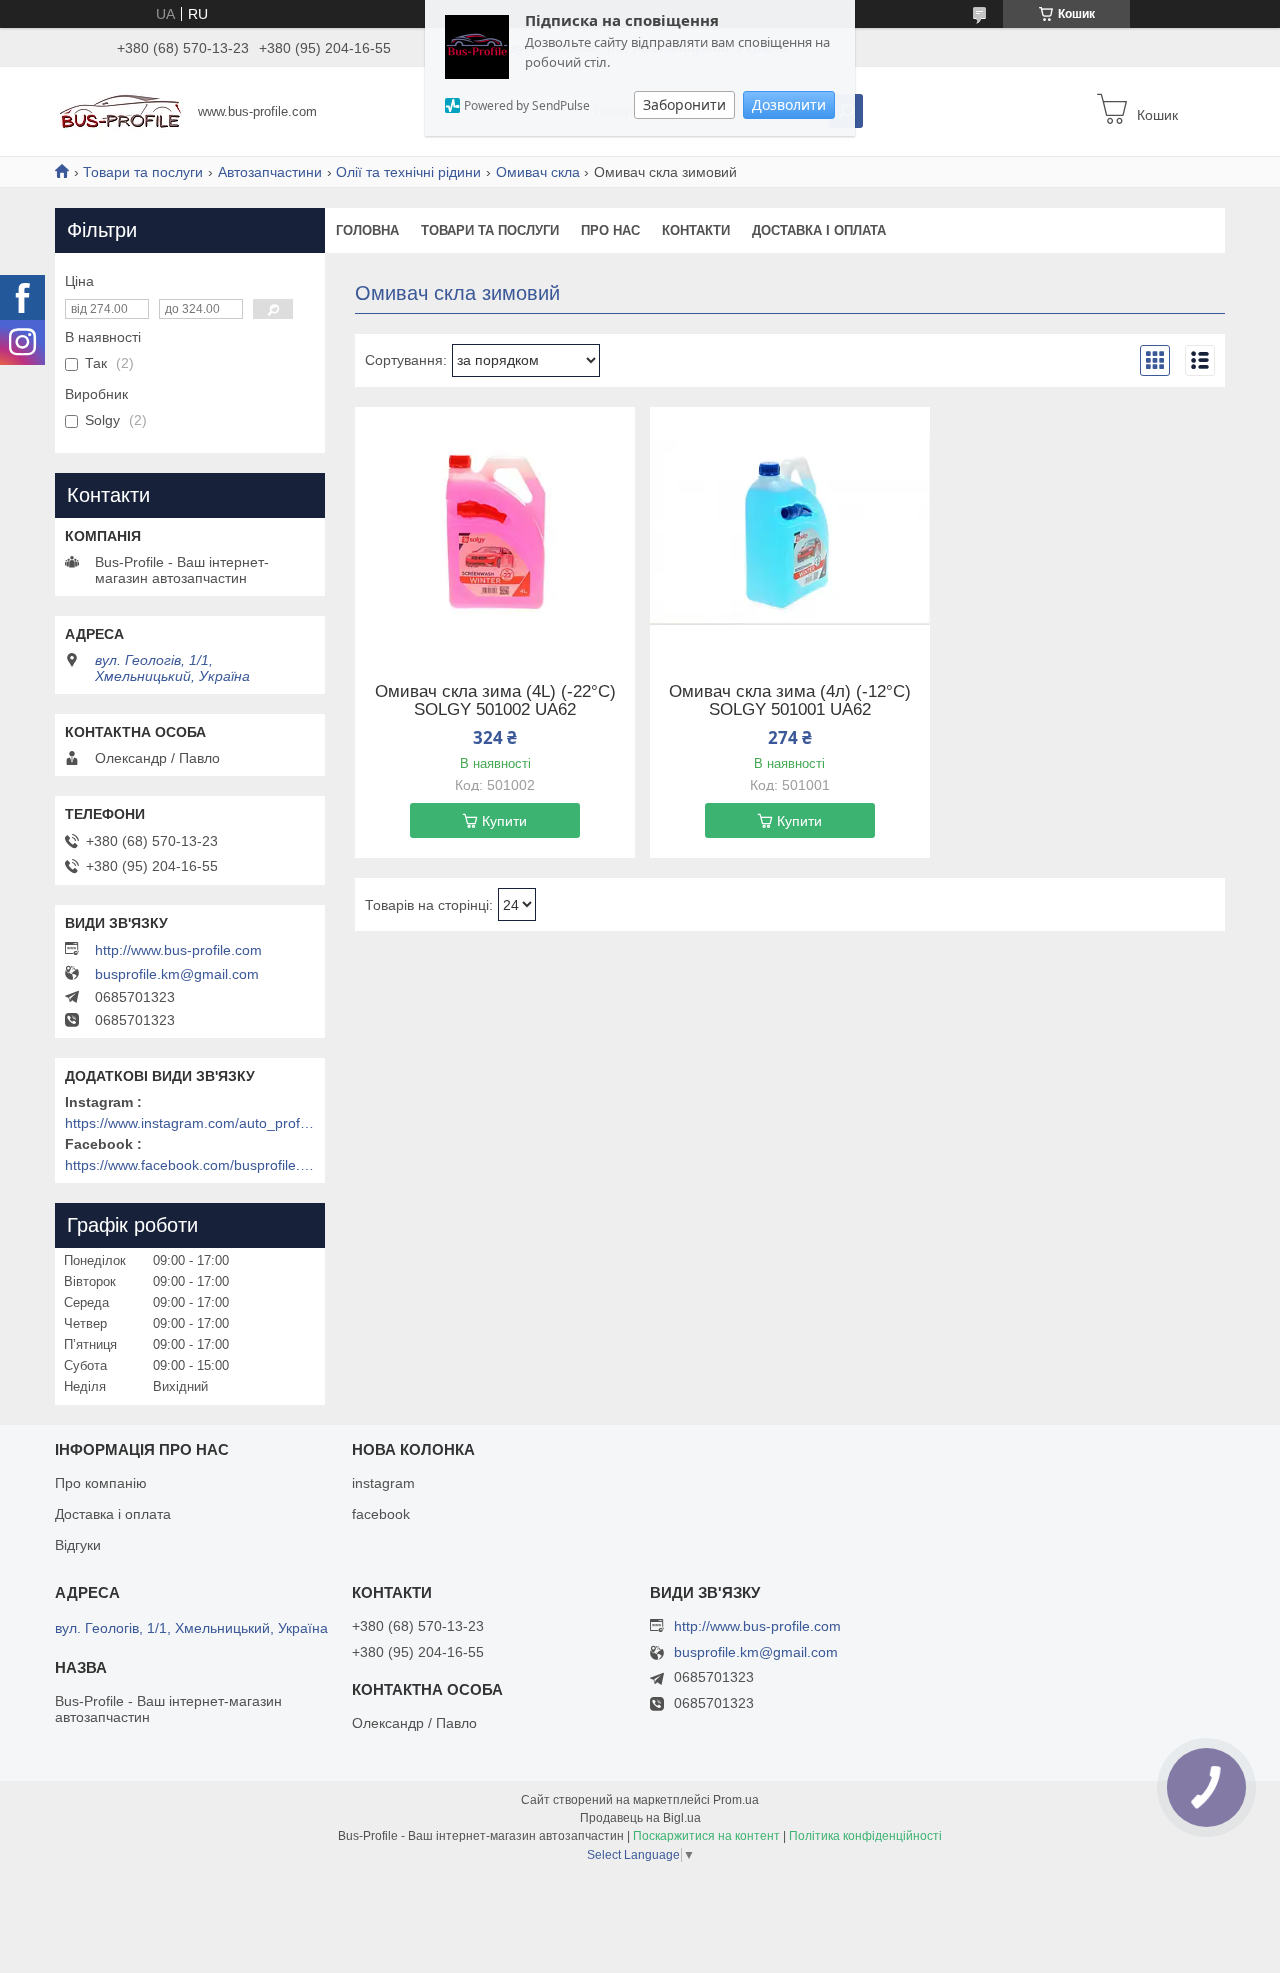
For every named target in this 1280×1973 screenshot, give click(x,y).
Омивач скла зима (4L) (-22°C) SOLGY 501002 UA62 (495, 701)
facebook (381, 1514)
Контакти (696, 230)
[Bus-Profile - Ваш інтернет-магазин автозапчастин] (120, 110)
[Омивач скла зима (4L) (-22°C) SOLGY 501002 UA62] (495, 532)
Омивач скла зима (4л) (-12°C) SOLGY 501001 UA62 (790, 701)
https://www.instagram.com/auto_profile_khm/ (190, 1123)
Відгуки (78, 1545)
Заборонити (684, 104)
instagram (383, 1483)
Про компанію (101, 1483)
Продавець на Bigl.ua (640, 1818)
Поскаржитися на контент (706, 1836)
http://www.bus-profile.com (178, 950)
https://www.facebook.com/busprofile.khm (190, 1165)
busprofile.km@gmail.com (177, 974)
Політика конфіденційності (865, 1836)
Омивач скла (538, 172)
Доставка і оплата (819, 230)
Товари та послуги (143, 172)
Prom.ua (736, 1800)
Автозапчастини (270, 172)
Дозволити (789, 104)
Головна (367, 230)
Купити (504, 821)
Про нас (610, 230)
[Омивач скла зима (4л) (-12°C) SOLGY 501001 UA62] (790, 532)
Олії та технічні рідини (408, 172)
